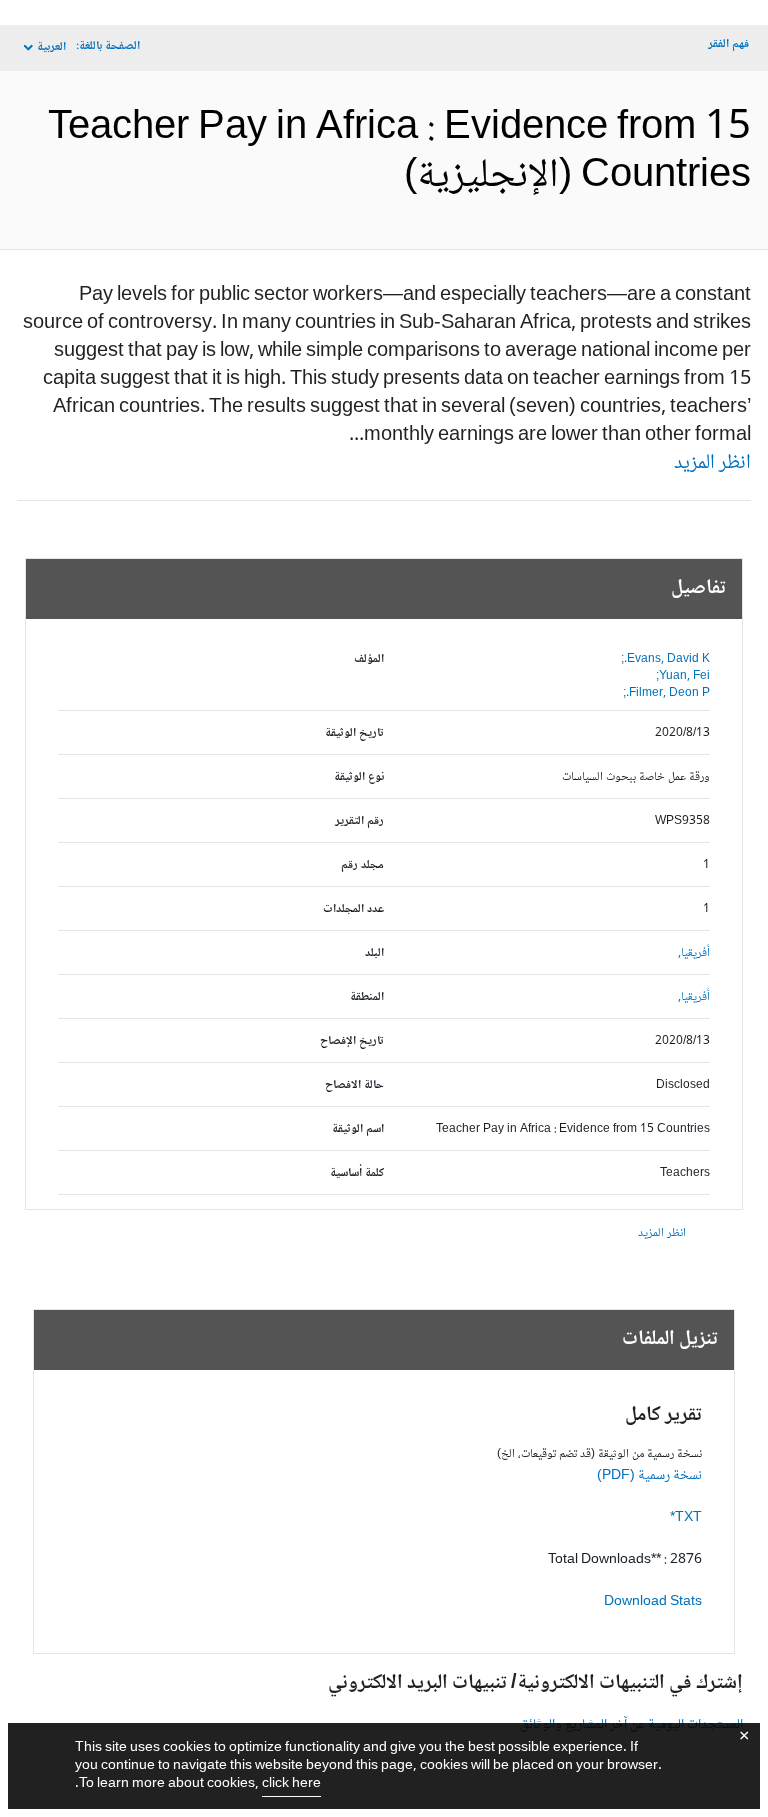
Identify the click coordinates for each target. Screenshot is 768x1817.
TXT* (686, 1518)
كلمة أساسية (357, 1173)
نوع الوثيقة (359, 777)
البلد (374, 953)
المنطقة (367, 997)
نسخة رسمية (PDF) (649, 1476)
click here (291, 1784)
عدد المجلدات (353, 909)
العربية (51, 47)
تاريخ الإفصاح (352, 1041)
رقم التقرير (359, 821)
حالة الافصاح (354, 1085)
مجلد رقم (362, 865)
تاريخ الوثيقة (354, 733)
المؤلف (369, 659)
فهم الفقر (728, 44)
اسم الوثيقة (358, 1129)
